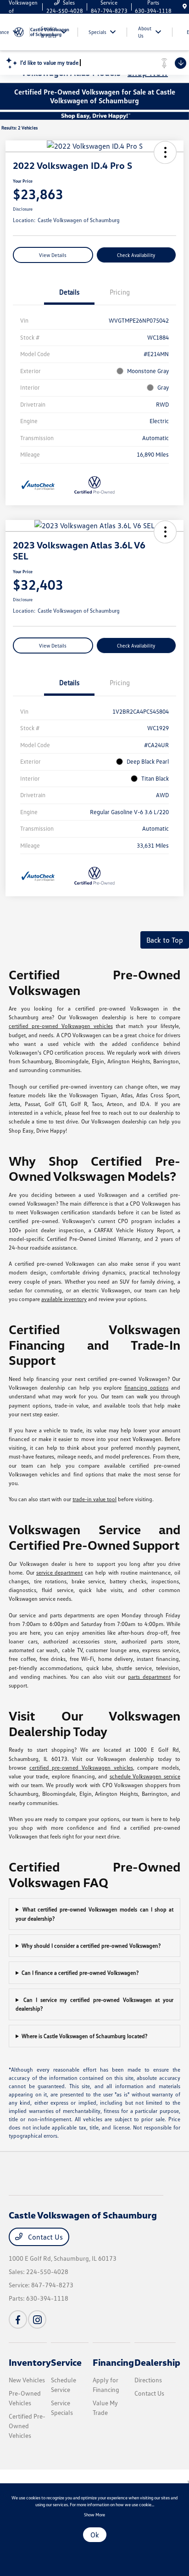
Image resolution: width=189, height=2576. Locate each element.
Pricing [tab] (120, 292)
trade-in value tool (94, 1499)
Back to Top (165, 940)
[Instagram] (37, 2319)
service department (59, 1573)
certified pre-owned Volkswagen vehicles (61, 1026)
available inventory (64, 1299)
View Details (53, 255)
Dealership (157, 2362)
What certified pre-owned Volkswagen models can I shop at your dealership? (94, 1914)
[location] (185, 7)
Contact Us (44, 2237)
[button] (165, 152)
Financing (113, 2362)
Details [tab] (69, 292)
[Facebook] (18, 2319)
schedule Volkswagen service (145, 1776)
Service (66, 2362)
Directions (148, 2380)
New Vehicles (27, 2380)
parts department (149, 1677)
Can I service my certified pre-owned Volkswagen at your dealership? (94, 2004)
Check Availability (136, 255)
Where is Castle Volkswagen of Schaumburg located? (84, 2036)
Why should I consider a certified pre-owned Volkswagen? (91, 1946)
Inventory (30, 2362)
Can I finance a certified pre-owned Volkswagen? (80, 1973)
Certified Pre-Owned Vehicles (27, 2426)
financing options (146, 1388)
